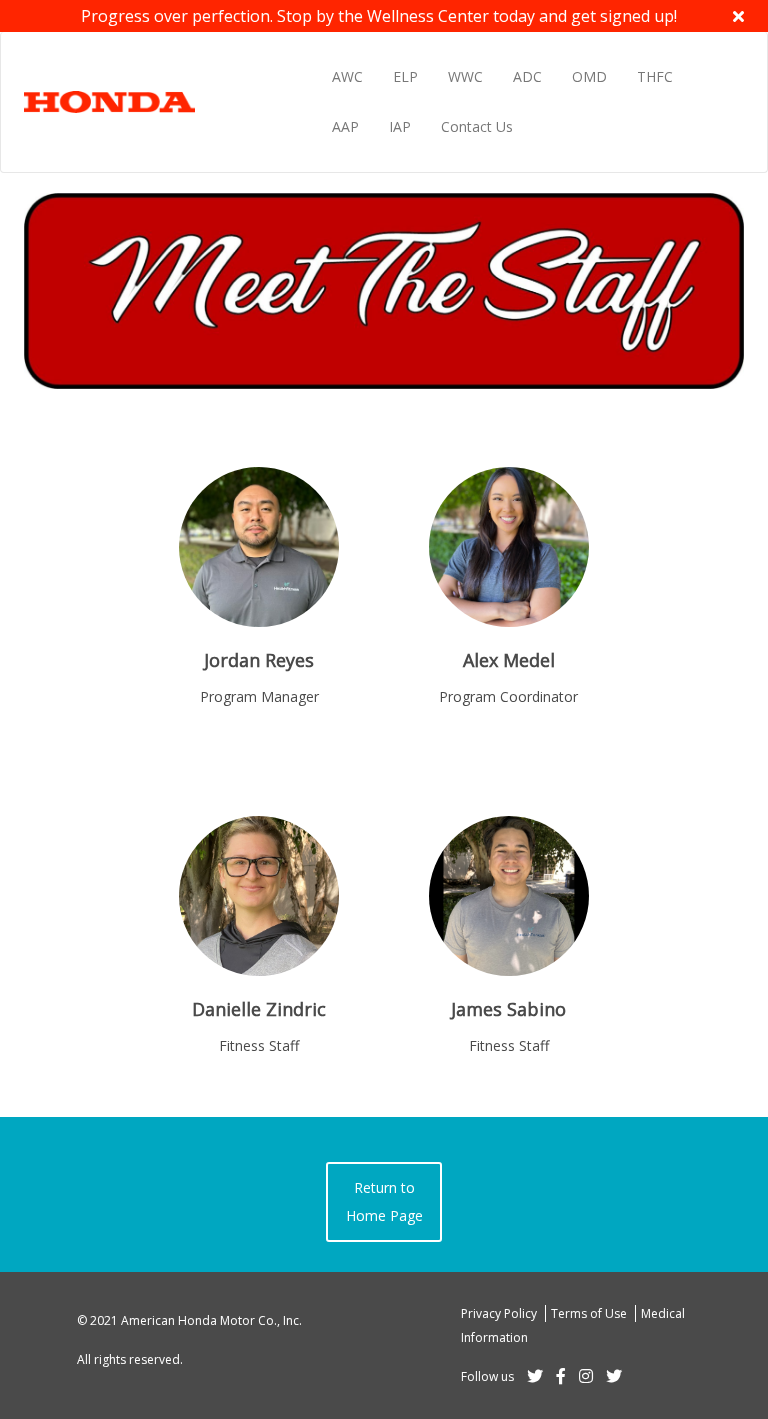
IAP (400, 126)
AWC (347, 76)
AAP (345, 126)
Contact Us (477, 126)
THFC (655, 76)
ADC (527, 76)
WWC (465, 76)
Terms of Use (590, 1313)
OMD (589, 76)
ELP (405, 76)
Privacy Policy (500, 1313)
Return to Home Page (384, 1201)
